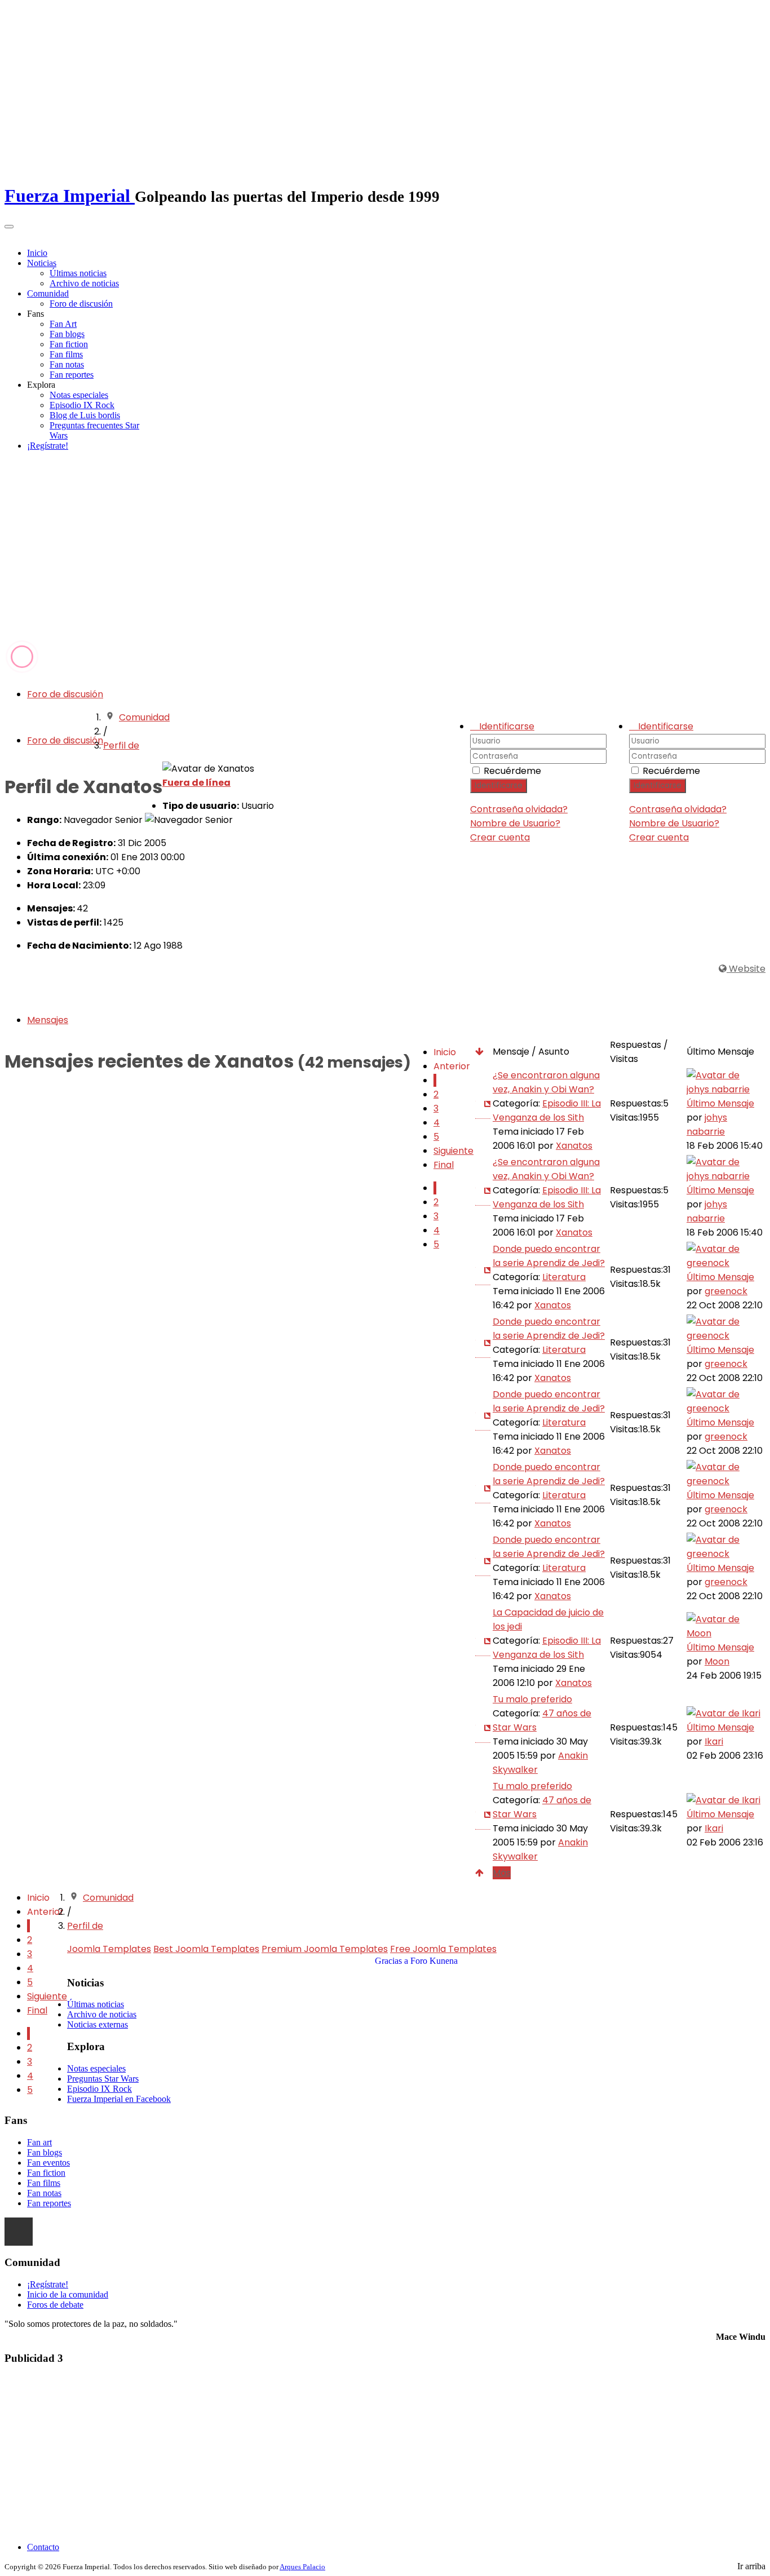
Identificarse (658, 785)
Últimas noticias (78, 273)
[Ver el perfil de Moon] (725, 1633)
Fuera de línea (196, 783)
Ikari (714, 1741)
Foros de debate (55, 2305)
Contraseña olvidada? (678, 809)
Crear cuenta (659, 837)
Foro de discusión (81, 304)
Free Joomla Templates (443, 1949)
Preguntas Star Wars (103, 2079)
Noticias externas (98, 2024)
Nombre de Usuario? (674, 823)
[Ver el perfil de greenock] (725, 1263)
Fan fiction (69, 344)
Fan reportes (72, 375)
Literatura (564, 1277)
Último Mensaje (720, 1103)
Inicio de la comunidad (68, 2294)
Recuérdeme (671, 771)
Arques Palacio (302, 2567)
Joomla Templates (109, 1949)
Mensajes (48, 1020)
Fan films (66, 354)
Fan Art (63, 324)
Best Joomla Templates (206, 1949)
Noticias (42, 263)
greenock (726, 1291)
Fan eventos (48, 2163)
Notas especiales (79, 395)
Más (502, 1873)
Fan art (39, 2142)
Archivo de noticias (84, 283)
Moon (717, 1661)
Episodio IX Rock (82, 405)
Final (444, 1165)
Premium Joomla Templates (325, 1949)
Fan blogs (67, 334)
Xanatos (574, 1146)
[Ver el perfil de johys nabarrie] (725, 1089)
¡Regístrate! (48, 446)
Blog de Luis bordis (85, 415)
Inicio (37, 253)
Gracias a (391, 1961)
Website (746, 969)
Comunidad (48, 293)
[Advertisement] (385, 555)
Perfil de (121, 745)
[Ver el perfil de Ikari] (723, 1713)
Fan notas (67, 364)
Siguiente (453, 1151)
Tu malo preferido (532, 1699)
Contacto (43, 2547)
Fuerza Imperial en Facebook (119, 2099)
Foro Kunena (434, 1961)
